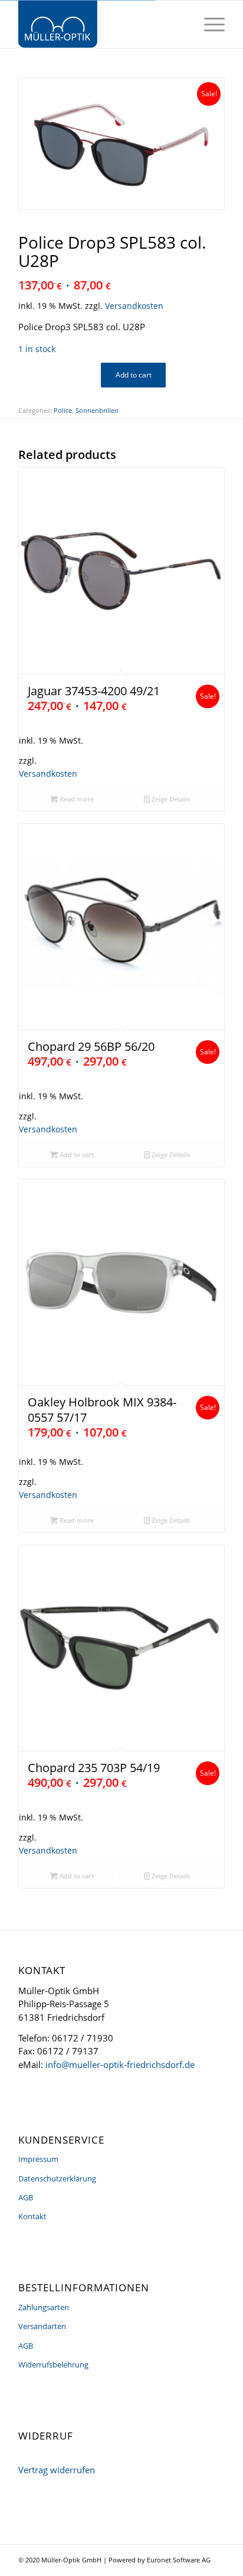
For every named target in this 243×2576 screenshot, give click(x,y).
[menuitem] (208, 24)
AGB (26, 2197)
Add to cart (134, 375)
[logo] (101, 24)
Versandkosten (134, 306)
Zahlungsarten (44, 2307)
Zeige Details (170, 799)
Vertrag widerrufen (57, 2470)
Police (63, 410)
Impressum (38, 2159)
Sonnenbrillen (97, 410)
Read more (76, 799)
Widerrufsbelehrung (53, 2365)
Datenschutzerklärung (57, 2178)
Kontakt (32, 2216)
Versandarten (42, 2326)
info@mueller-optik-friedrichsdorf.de (120, 2064)
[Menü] (208, 24)
